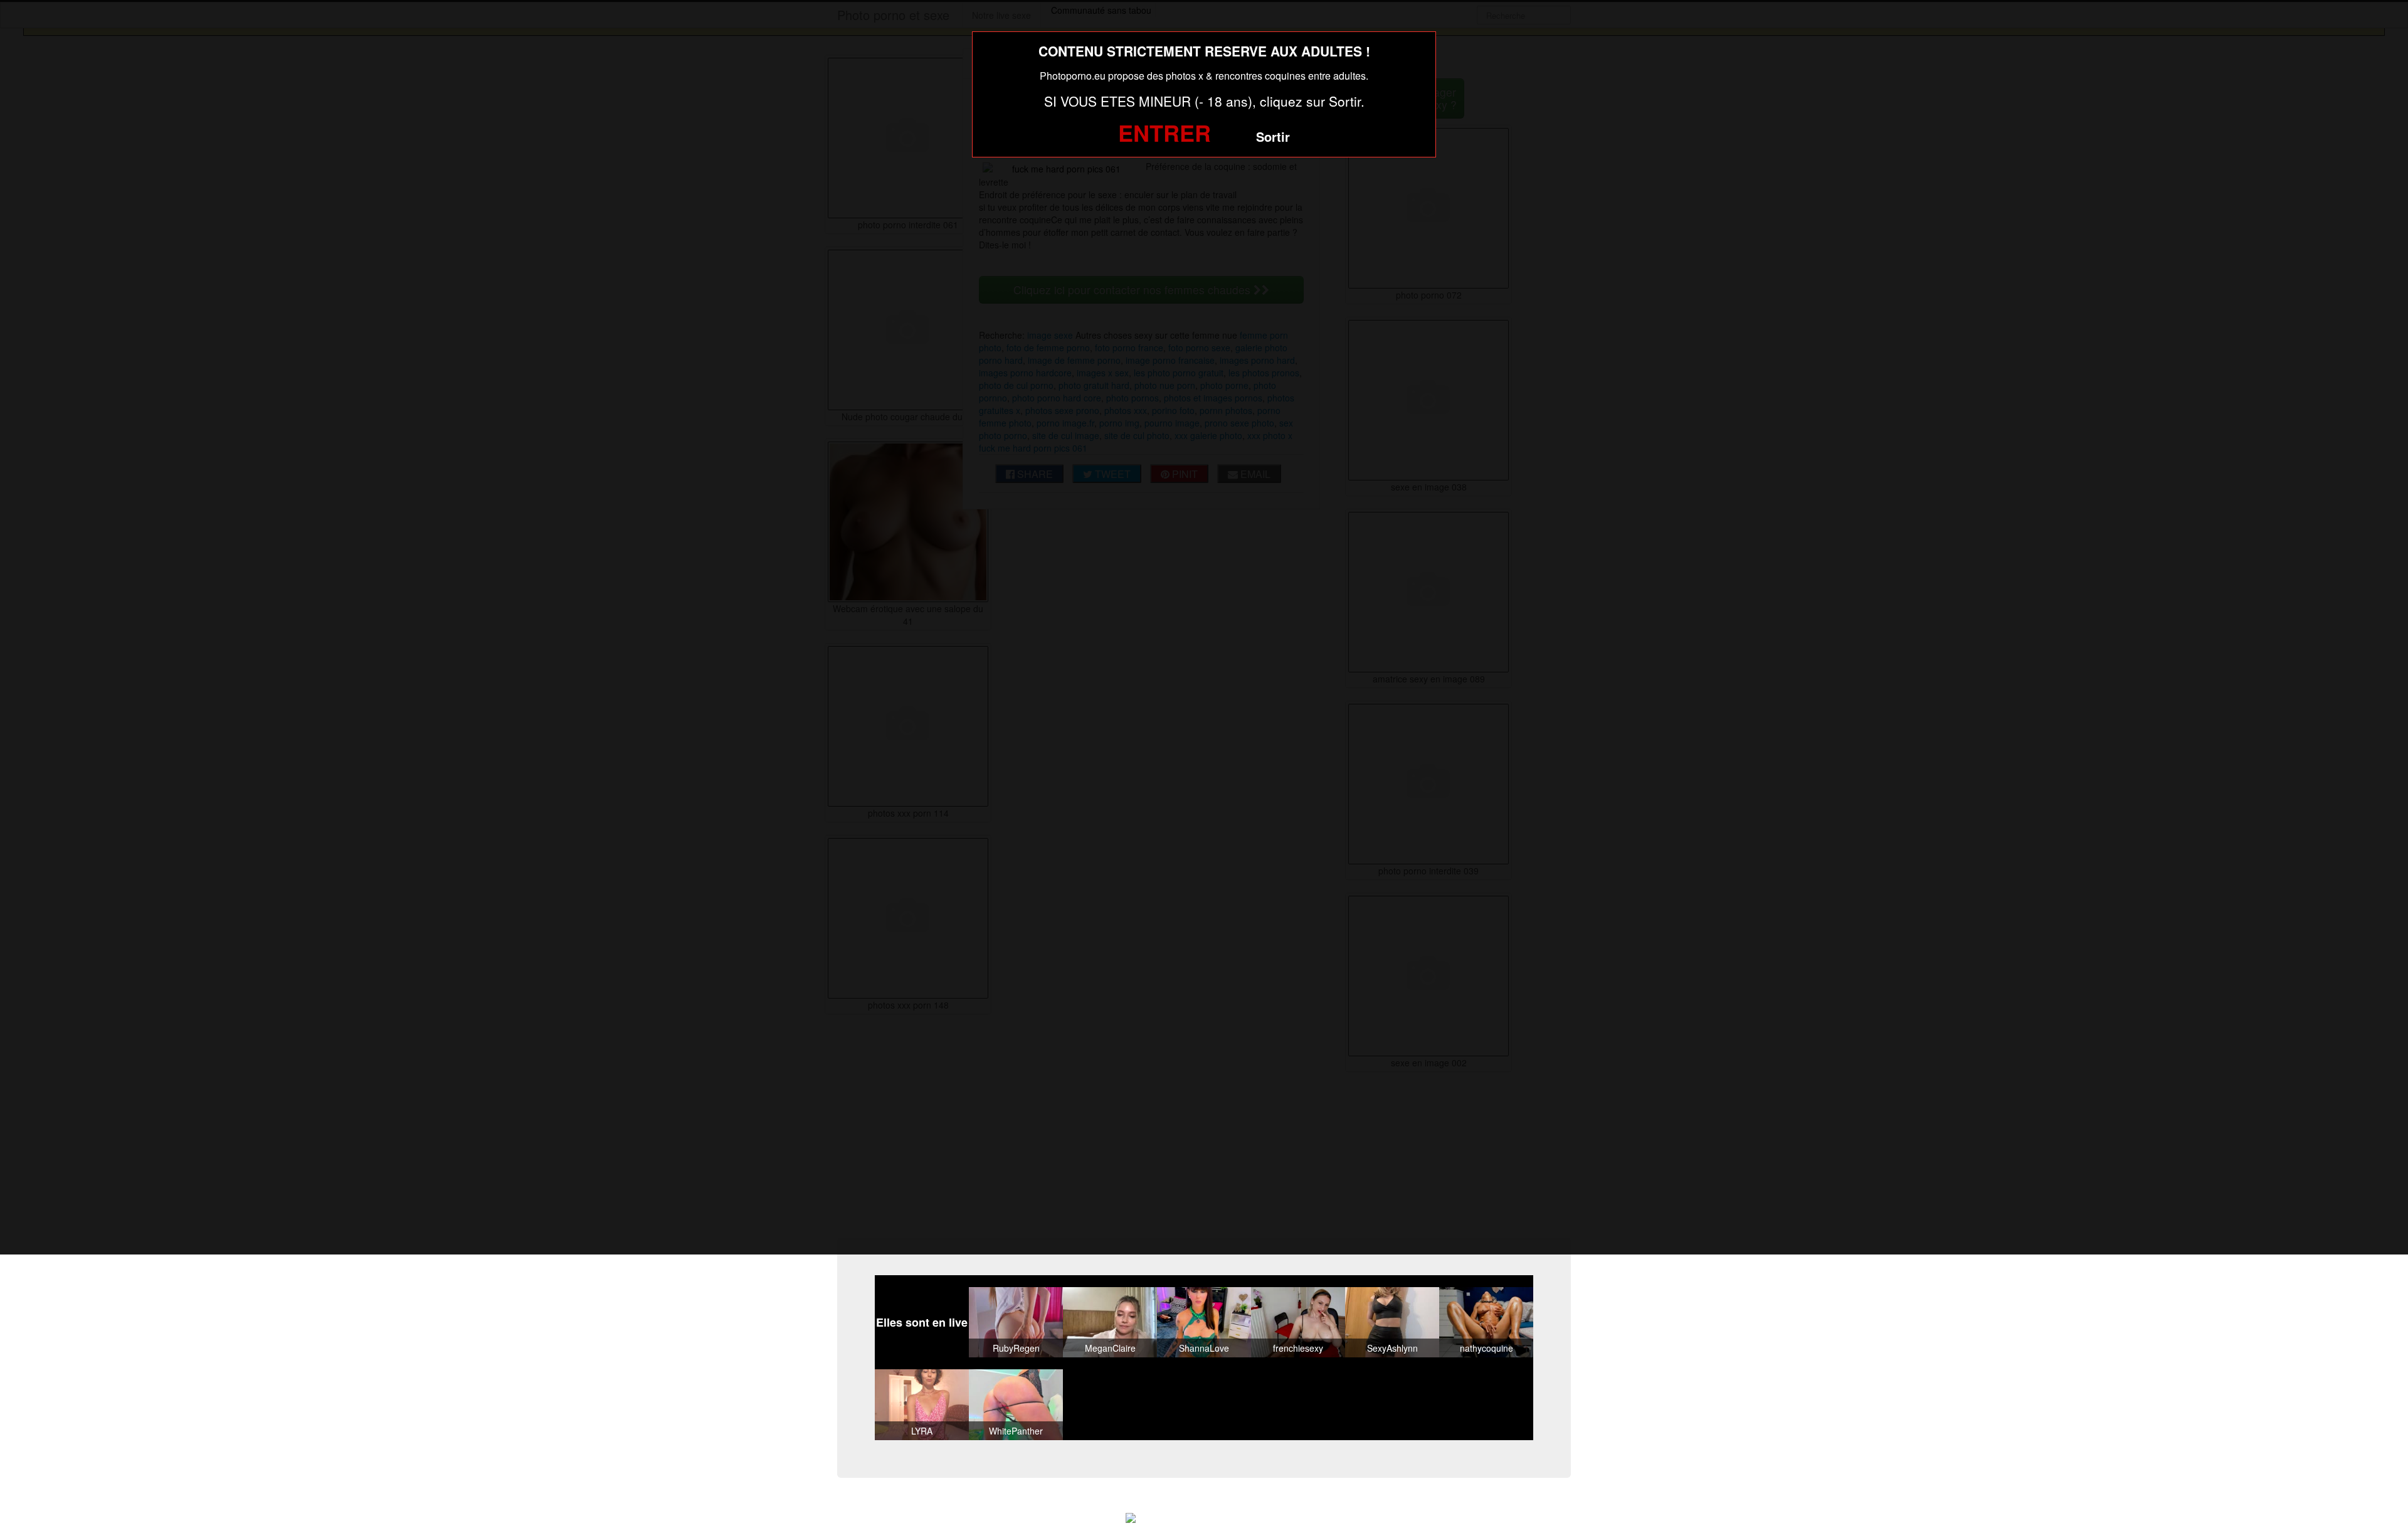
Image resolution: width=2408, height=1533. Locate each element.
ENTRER (1164, 132)
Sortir (1273, 136)
